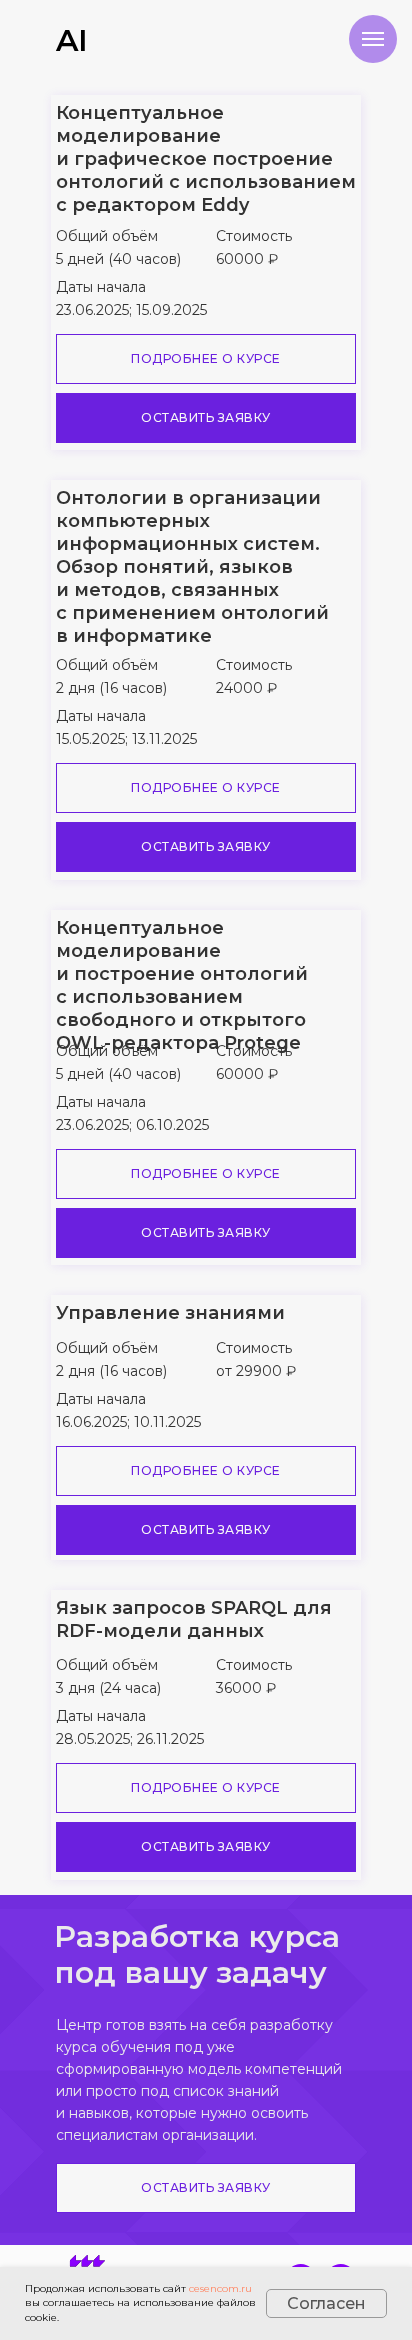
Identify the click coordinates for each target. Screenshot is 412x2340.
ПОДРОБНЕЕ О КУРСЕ (206, 358)
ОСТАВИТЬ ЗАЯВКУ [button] (206, 417)
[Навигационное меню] (373, 39)
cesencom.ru (220, 2288)
